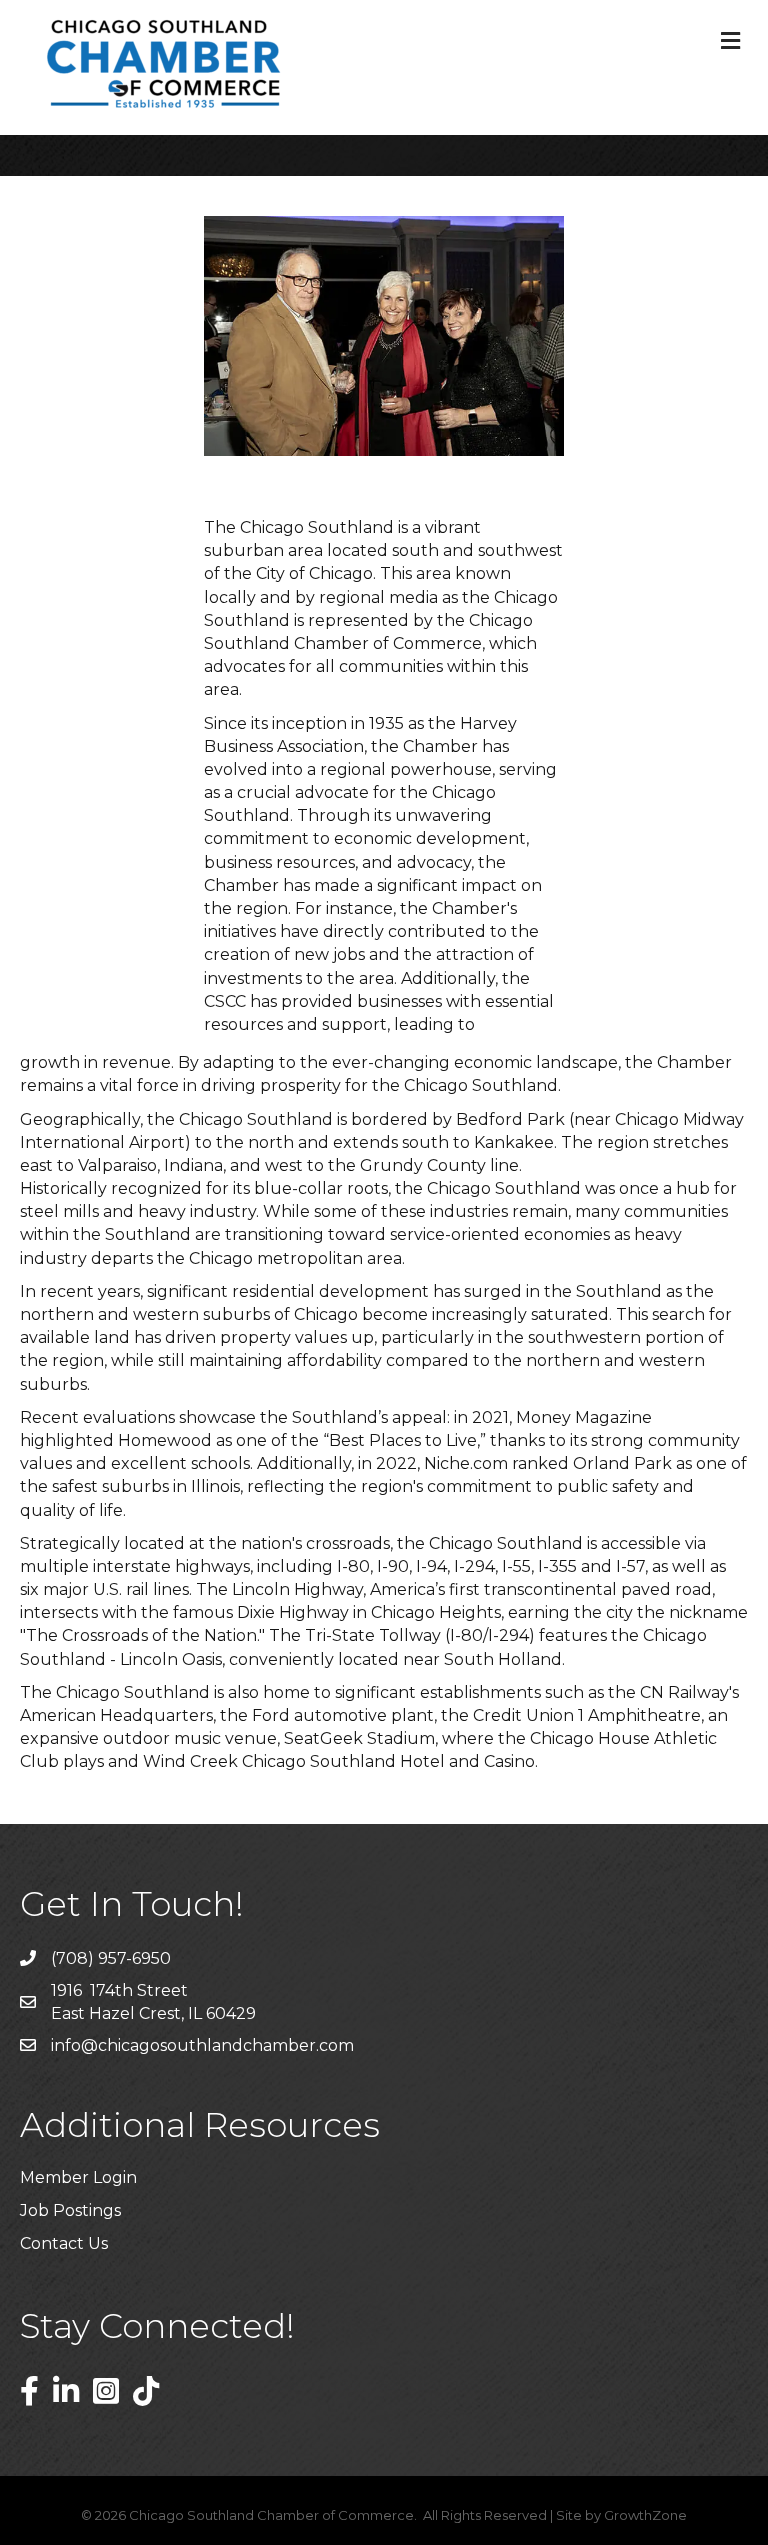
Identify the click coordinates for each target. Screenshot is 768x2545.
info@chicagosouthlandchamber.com (202, 2045)
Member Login (78, 2177)
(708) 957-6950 (111, 1958)
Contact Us (64, 2243)
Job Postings (70, 2210)
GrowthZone (645, 2515)
